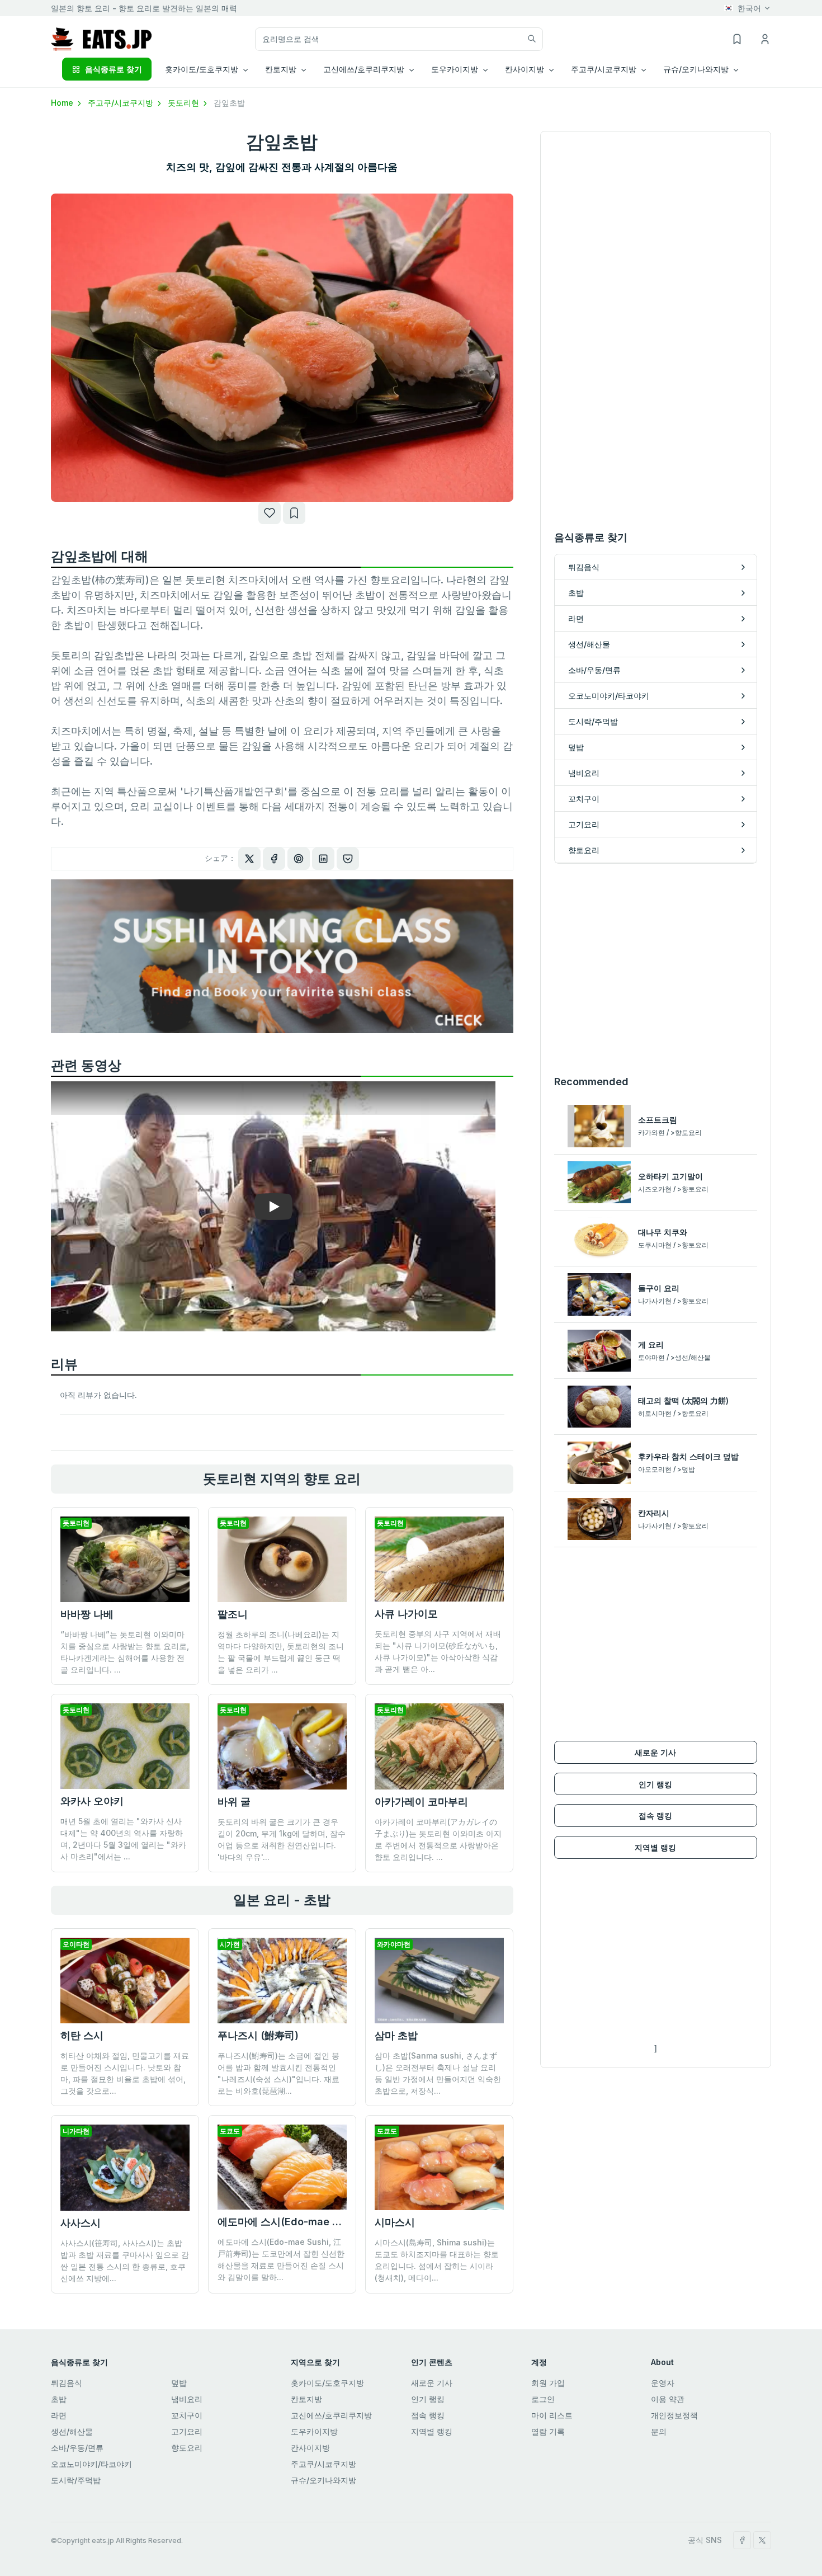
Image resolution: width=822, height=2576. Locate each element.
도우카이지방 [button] (455, 69)
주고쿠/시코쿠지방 (122, 103)
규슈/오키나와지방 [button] (696, 69)
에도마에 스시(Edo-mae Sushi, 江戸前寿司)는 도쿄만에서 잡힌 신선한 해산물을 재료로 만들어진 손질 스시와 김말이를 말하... (281, 2259)
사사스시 (81, 2223)
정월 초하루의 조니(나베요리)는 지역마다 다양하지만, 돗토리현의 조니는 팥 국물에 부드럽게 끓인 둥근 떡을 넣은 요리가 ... (281, 1652)
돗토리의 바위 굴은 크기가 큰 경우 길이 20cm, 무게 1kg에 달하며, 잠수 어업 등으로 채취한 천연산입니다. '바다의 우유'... (282, 1839)
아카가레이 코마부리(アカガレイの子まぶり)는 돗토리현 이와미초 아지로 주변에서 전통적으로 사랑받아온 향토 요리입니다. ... (438, 1839)
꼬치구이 (187, 2415)
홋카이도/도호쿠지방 (327, 2383)
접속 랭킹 (655, 1816)
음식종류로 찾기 (114, 69)
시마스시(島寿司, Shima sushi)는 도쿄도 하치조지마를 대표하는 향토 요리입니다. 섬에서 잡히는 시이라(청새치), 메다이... (437, 2260)
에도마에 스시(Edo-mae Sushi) (290, 2222)
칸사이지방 (310, 2448)
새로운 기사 (655, 1752)
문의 (659, 2431)
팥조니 (233, 1614)
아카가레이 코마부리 (421, 1802)
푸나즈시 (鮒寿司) (258, 2035)
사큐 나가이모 (406, 1614)
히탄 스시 (82, 2035)
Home (63, 103)
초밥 (59, 2399)
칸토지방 (306, 2399)
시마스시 (395, 2222)
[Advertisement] (656, 969)
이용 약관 (668, 2399)
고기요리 (187, 2431)
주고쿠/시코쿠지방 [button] (604, 69)
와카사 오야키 (92, 1801)
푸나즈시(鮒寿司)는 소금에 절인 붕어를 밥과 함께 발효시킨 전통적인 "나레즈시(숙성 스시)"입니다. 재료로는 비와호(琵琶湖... (278, 2073)
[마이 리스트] (294, 513)
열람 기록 (548, 2431)
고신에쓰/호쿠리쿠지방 (331, 2415)
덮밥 (179, 2383)
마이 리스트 (552, 2415)
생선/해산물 (72, 2431)
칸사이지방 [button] (525, 69)
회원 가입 (548, 2383)
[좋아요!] (270, 513)
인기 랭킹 (655, 1784)
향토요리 (187, 2448)
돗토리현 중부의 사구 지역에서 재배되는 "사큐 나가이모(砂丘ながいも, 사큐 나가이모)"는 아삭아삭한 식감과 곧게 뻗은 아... (438, 1651)
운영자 (663, 2383)
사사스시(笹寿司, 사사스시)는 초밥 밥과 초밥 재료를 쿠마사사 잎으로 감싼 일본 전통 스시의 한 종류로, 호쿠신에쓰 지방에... (125, 2261)
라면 (59, 2415)
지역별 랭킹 (655, 1847)
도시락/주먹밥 (76, 2480)
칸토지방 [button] (281, 69)
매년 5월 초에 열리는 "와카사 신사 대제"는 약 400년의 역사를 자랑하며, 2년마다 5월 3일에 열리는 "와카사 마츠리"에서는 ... (123, 1839)
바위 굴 (234, 1802)
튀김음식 (67, 2383)
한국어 (749, 8)
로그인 (543, 2399)
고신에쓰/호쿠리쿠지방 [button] (364, 69)
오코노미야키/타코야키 (91, 2464)
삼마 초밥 (396, 2035)
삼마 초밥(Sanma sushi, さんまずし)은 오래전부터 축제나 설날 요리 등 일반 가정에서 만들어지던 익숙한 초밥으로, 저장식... (438, 2073)
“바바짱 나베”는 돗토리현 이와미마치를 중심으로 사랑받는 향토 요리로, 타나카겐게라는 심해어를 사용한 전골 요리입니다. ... (125, 1652)
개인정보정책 (674, 2415)
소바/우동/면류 (77, 2448)
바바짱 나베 (87, 1614)
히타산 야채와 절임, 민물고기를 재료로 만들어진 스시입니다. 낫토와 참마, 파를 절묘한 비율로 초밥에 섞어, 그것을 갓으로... (125, 2073)
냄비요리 (187, 2399)
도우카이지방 (314, 2431)
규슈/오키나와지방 (323, 2480)
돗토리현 (185, 103)
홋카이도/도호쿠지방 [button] (202, 69)
